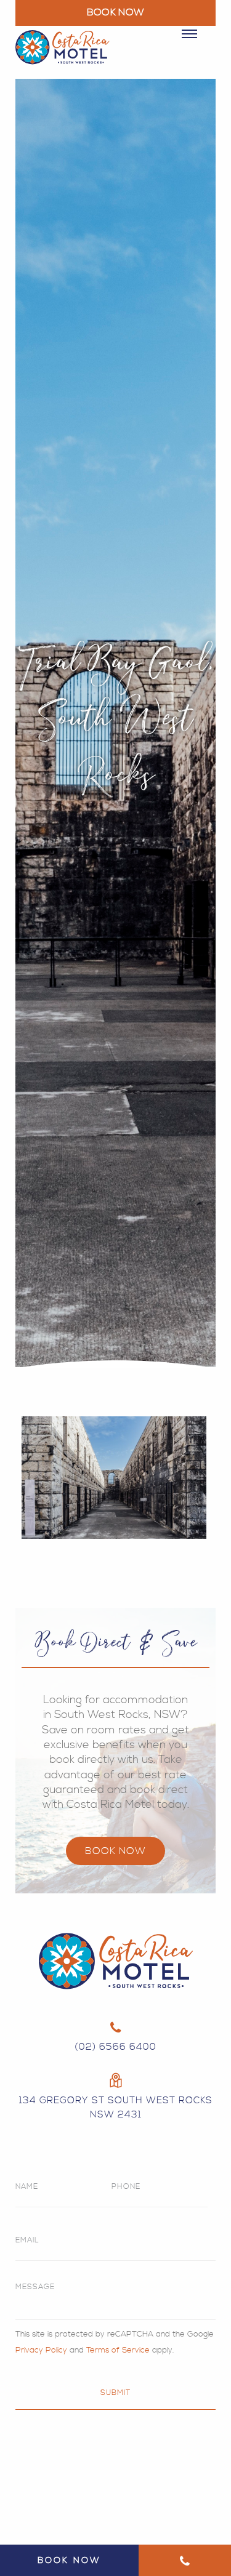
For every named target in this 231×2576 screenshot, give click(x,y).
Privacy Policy (41, 2350)
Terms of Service (118, 2350)
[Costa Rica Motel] (63, 55)
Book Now (115, 1851)
